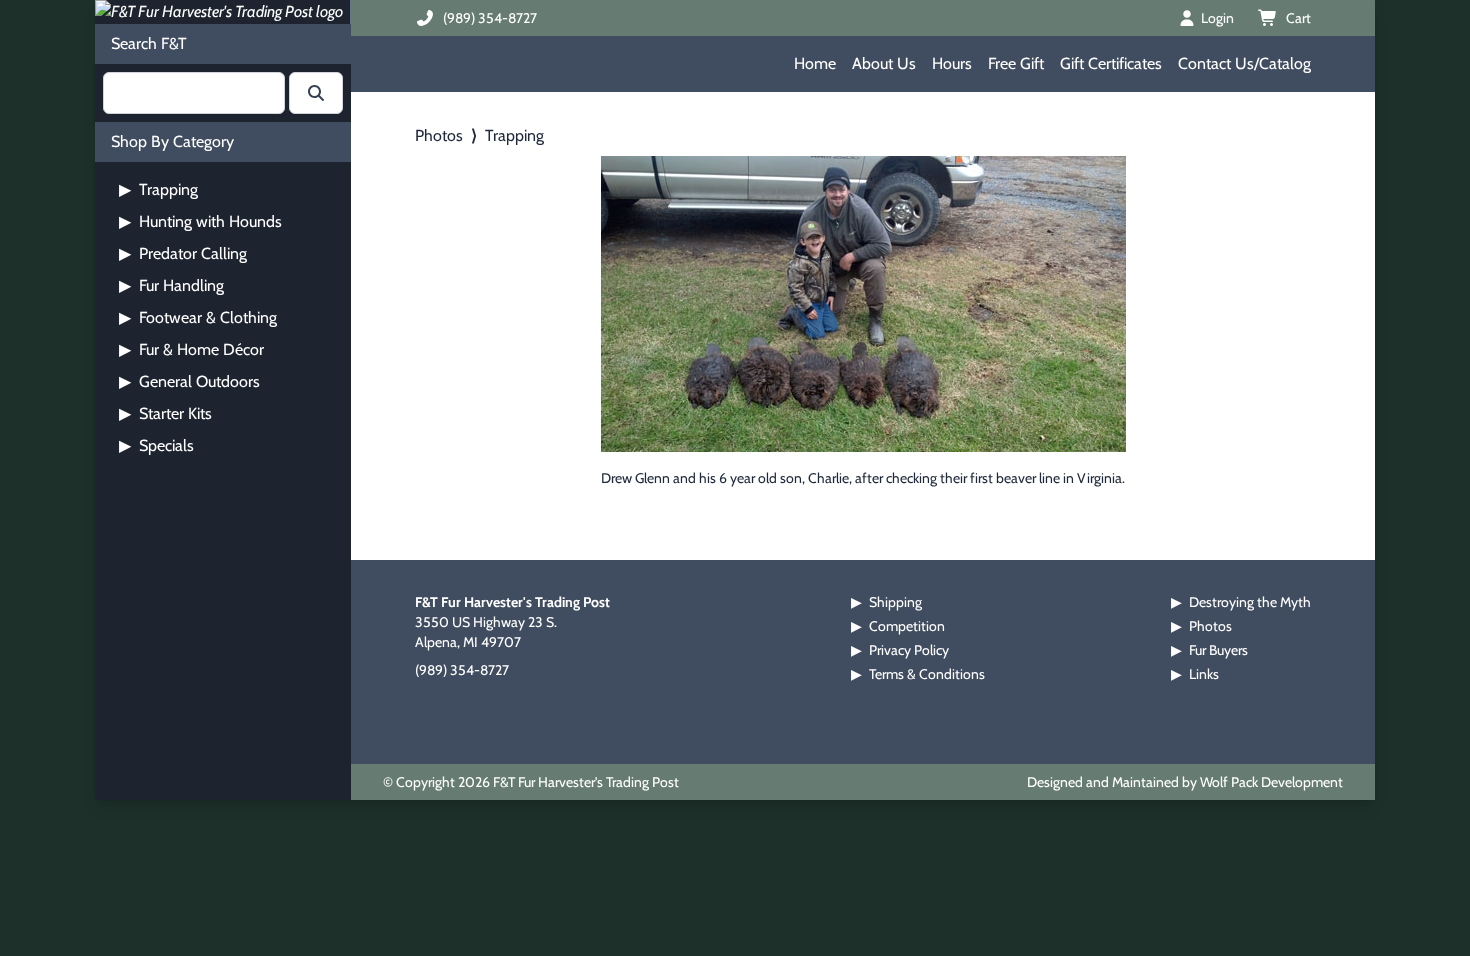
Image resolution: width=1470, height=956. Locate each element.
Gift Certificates (1111, 63)
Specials (156, 445)
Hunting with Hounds (200, 221)
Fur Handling (171, 285)
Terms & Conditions (927, 674)
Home (815, 63)
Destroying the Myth (1250, 602)
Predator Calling (183, 253)
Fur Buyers (1218, 650)
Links (1204, 674)
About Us (884, 63)
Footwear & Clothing (198, 317)
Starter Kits (165, 413)
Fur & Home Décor (191, 349)
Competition (907, 626)
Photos (439, 135)
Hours (952, 63)
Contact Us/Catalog (1244, 63)
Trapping (158, 189)
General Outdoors (189, 381)
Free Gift (1016, 63)
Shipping (895, 602)
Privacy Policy (909, 650)
